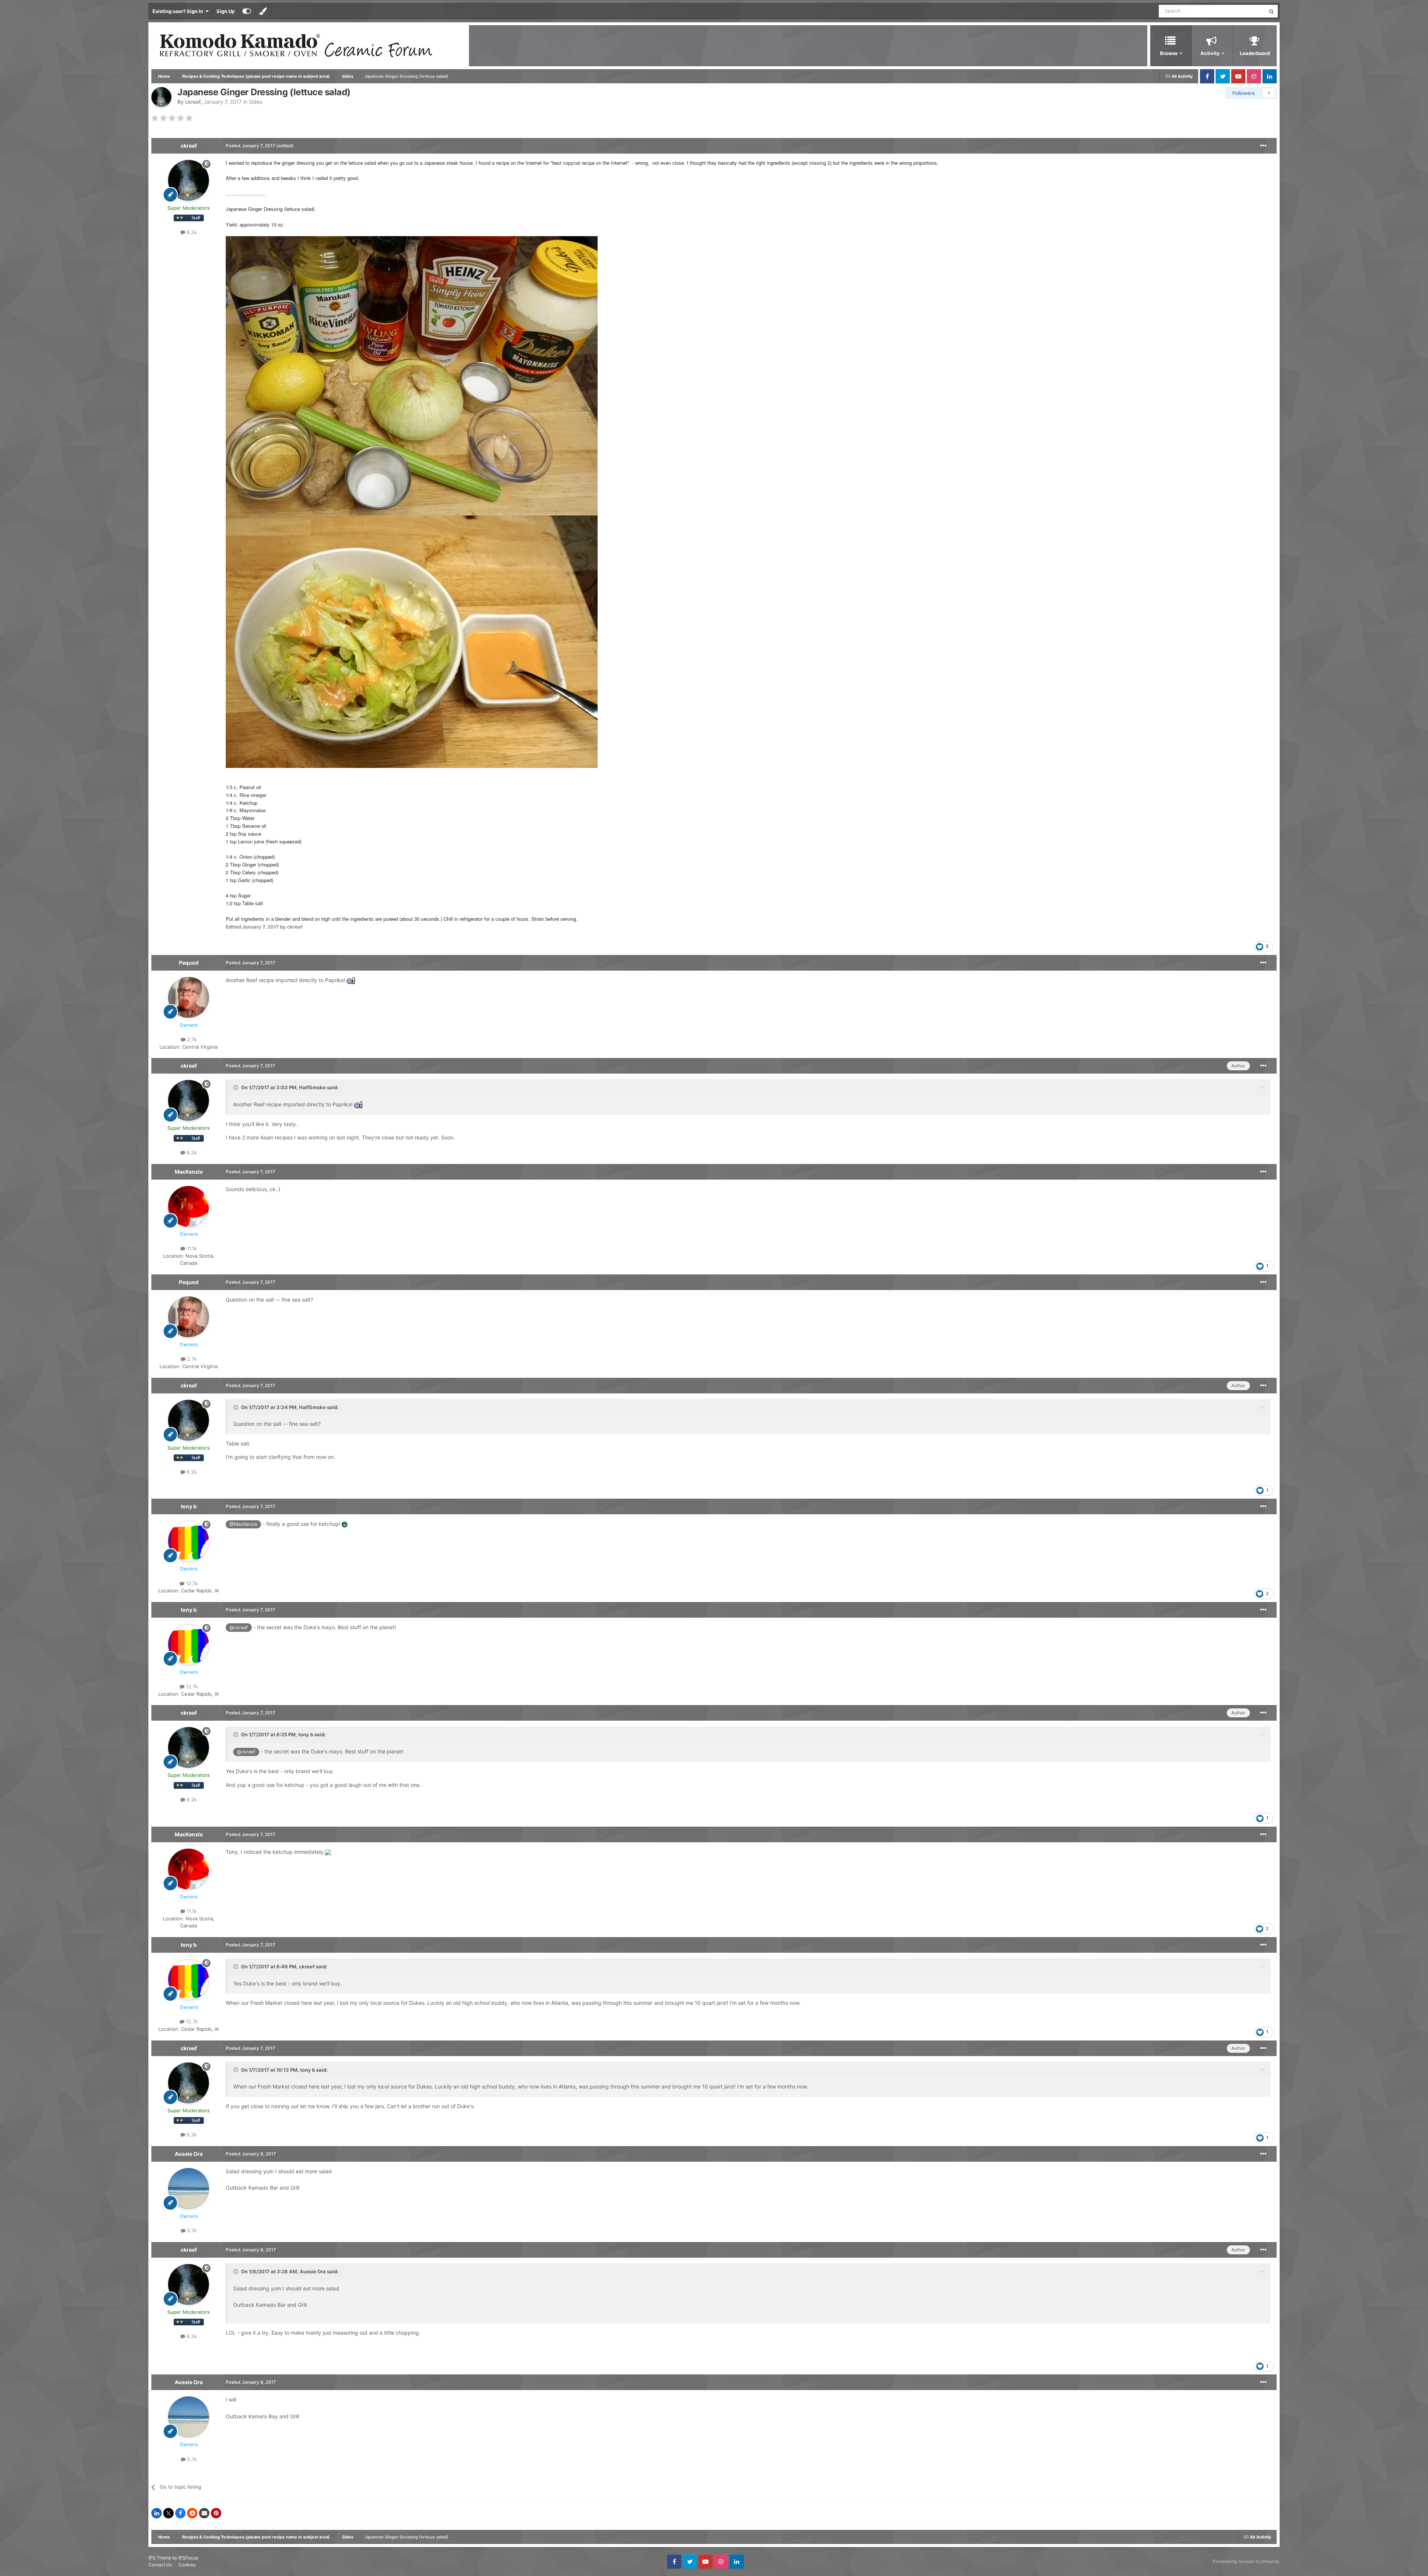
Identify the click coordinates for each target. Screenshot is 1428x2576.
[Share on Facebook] (180, 2513)
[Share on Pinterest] (216, 2513)
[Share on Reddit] (192, 2513)
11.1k (191, 1248)
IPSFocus (188, 2558)
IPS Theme (160, 2558)
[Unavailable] (412, 375)
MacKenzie (189, 1172)
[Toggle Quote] (237, 1087)
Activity (1210, 53)
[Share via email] (204, 2513)
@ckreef (239, 1628)
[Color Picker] (263, 11)
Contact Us (160, 2565)
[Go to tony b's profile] (189, 1541)
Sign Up (226, 11)
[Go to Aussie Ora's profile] (189, 2189)
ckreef (193, 102)
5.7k (191, 2231)
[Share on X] (168, 2513)
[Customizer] (247, 11)
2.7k (191, 1039)
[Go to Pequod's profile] (189, 997)
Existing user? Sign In (179, 11)
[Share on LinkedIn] (157, 2513)
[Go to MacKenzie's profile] (189, 1206)
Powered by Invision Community (1246, 2561)
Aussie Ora (189, 2154)
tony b (189, 1506)
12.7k (191, 1583)
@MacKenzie (243, 1524)
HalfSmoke (312, 1087)
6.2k (191, 232)
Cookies (187, 2565)
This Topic (1244, 11)
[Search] (1271, 11)
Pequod (189, 963)
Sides (255, 102)
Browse (1169, 53)
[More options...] (1263, 146)
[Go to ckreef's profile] (161, 97)
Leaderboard (1255, 53)
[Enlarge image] (328, 1852)
